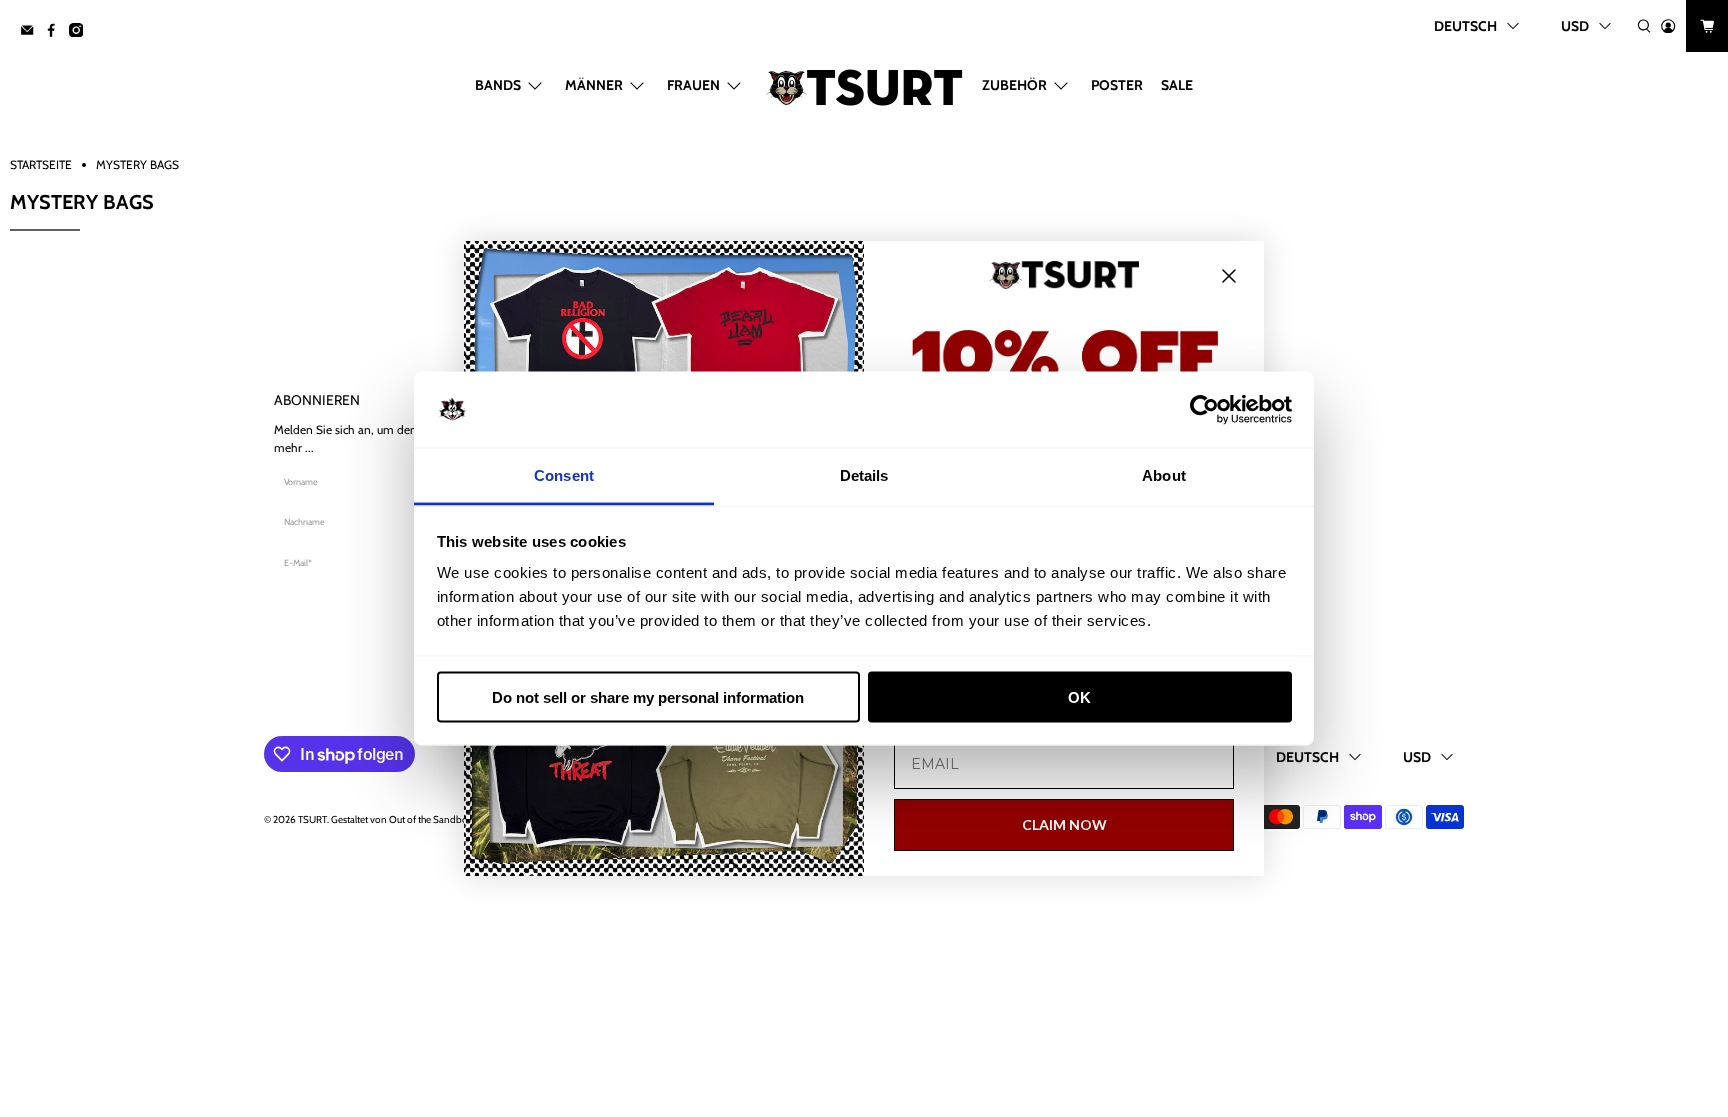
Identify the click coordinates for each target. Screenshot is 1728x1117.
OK (1079, 696)
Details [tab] (864, 475)
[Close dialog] (1229, 276)
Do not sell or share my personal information (648, 696)
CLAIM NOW (1064, 824)
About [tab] (1164, 475)
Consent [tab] (564, 475)
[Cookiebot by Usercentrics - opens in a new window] (1204, 410)
